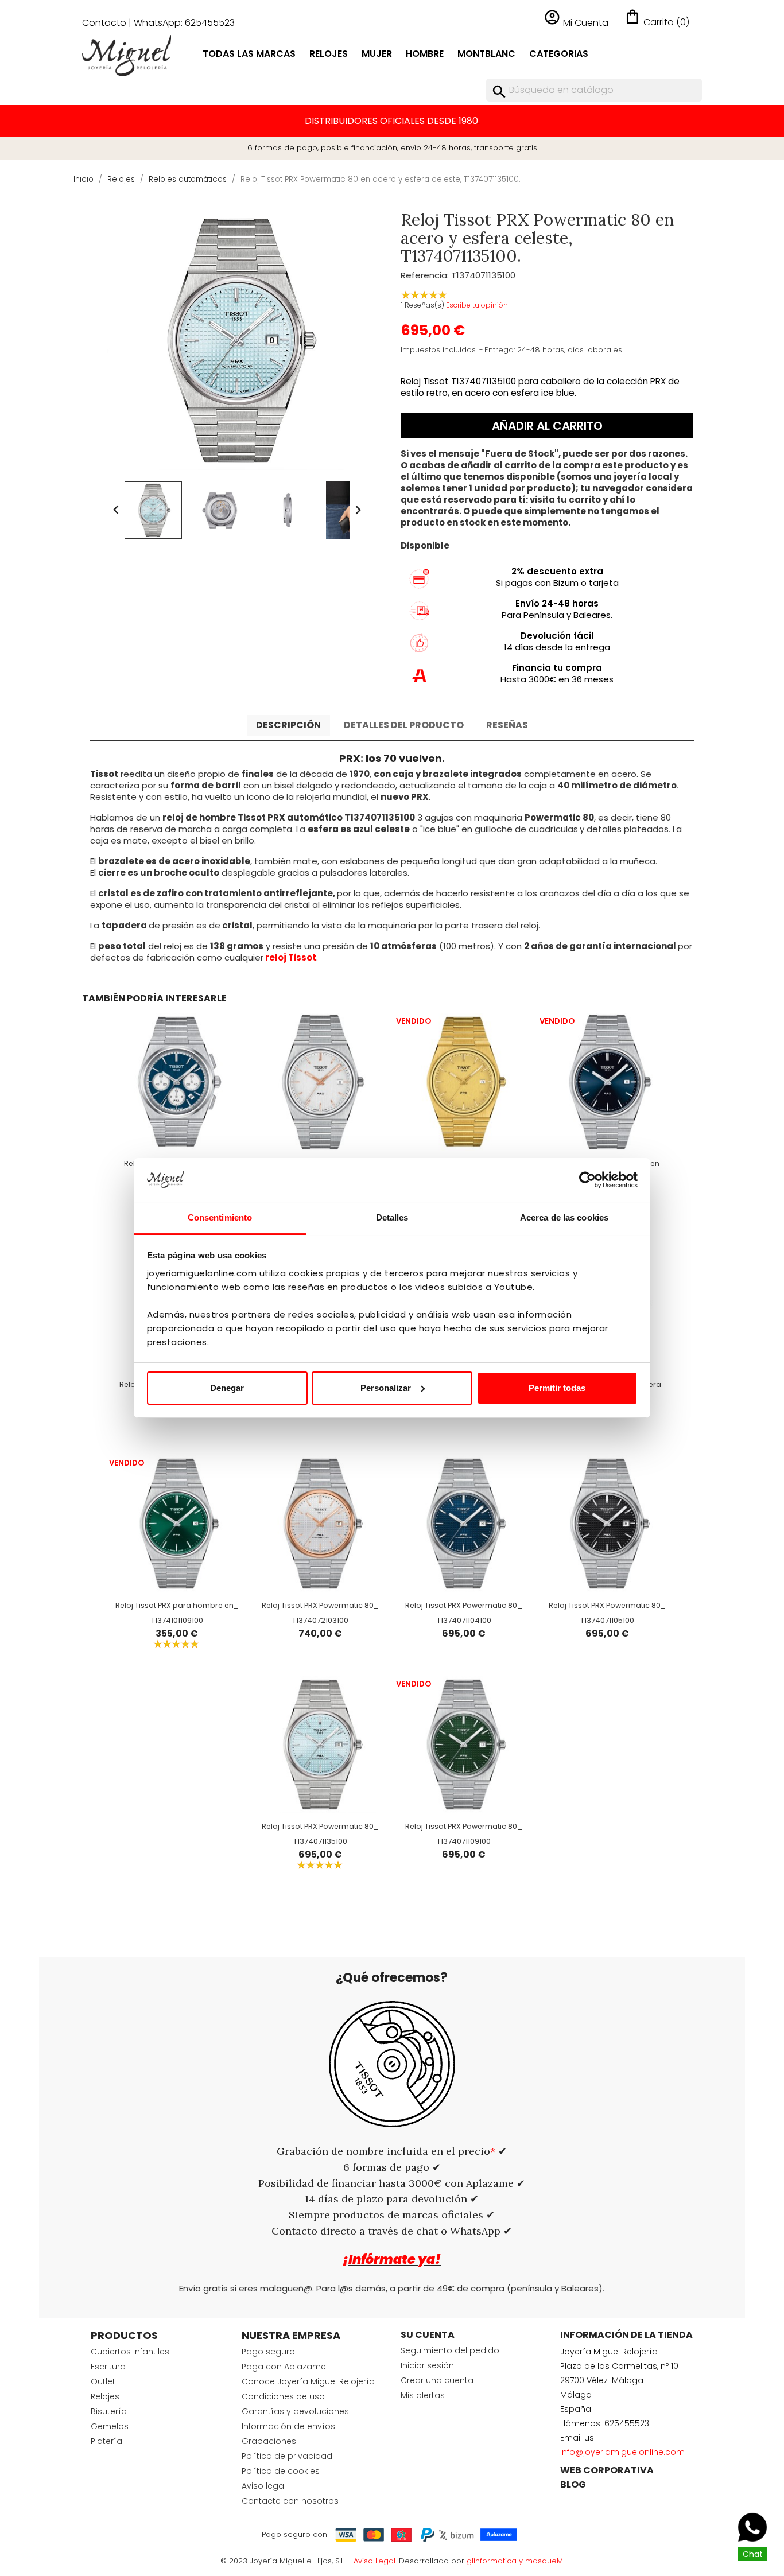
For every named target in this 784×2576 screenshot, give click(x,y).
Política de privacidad (287, 2456)
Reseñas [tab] (507, 725)
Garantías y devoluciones (295, 2411)
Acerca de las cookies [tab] (564, 1217)
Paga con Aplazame (284, 2367)
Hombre (425, 54)
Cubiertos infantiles (130, 2352)
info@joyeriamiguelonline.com (622, 2452)
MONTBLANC (486, 54)
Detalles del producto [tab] (404, 725)
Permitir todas (557, 1388)
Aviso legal (264, 2486)
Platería (106, 2441)
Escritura (108, 2367)
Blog (573, 2484)
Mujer (377, 54)
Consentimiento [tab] (220, 1217)
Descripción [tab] (288, 725)
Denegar (227, 1388)
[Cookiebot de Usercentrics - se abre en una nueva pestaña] (587, 1180)
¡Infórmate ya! (392, 2260)
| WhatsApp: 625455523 (182, 23)
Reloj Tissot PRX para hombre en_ (177, 1605)
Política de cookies (281, 2471)
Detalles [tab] (392, 1217)
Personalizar (386, 1388)
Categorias (559, 54)
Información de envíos (288, 2426)
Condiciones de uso (283, 2396)
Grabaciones (269, 2441)
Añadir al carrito (547, 426)
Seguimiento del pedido (450, 2350)
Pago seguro (268, 2352)
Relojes (329, 54)
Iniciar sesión (427, 2365)
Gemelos (110, 2426)
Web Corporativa (607, 2470)
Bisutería (109, 2411)
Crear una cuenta (437, 2380)
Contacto (104, 23)
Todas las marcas (249, 54)
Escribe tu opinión (477, 305)
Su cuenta (428, 2335)
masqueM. (545, 2561)
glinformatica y (496, 2561)
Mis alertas (423, 2395)
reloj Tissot (291, 957)
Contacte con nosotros (290, 2501)
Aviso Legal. (375, 2561)
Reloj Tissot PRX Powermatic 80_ (320, 1605)
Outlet (103, 2381)
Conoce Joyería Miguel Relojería (308, 2381)
